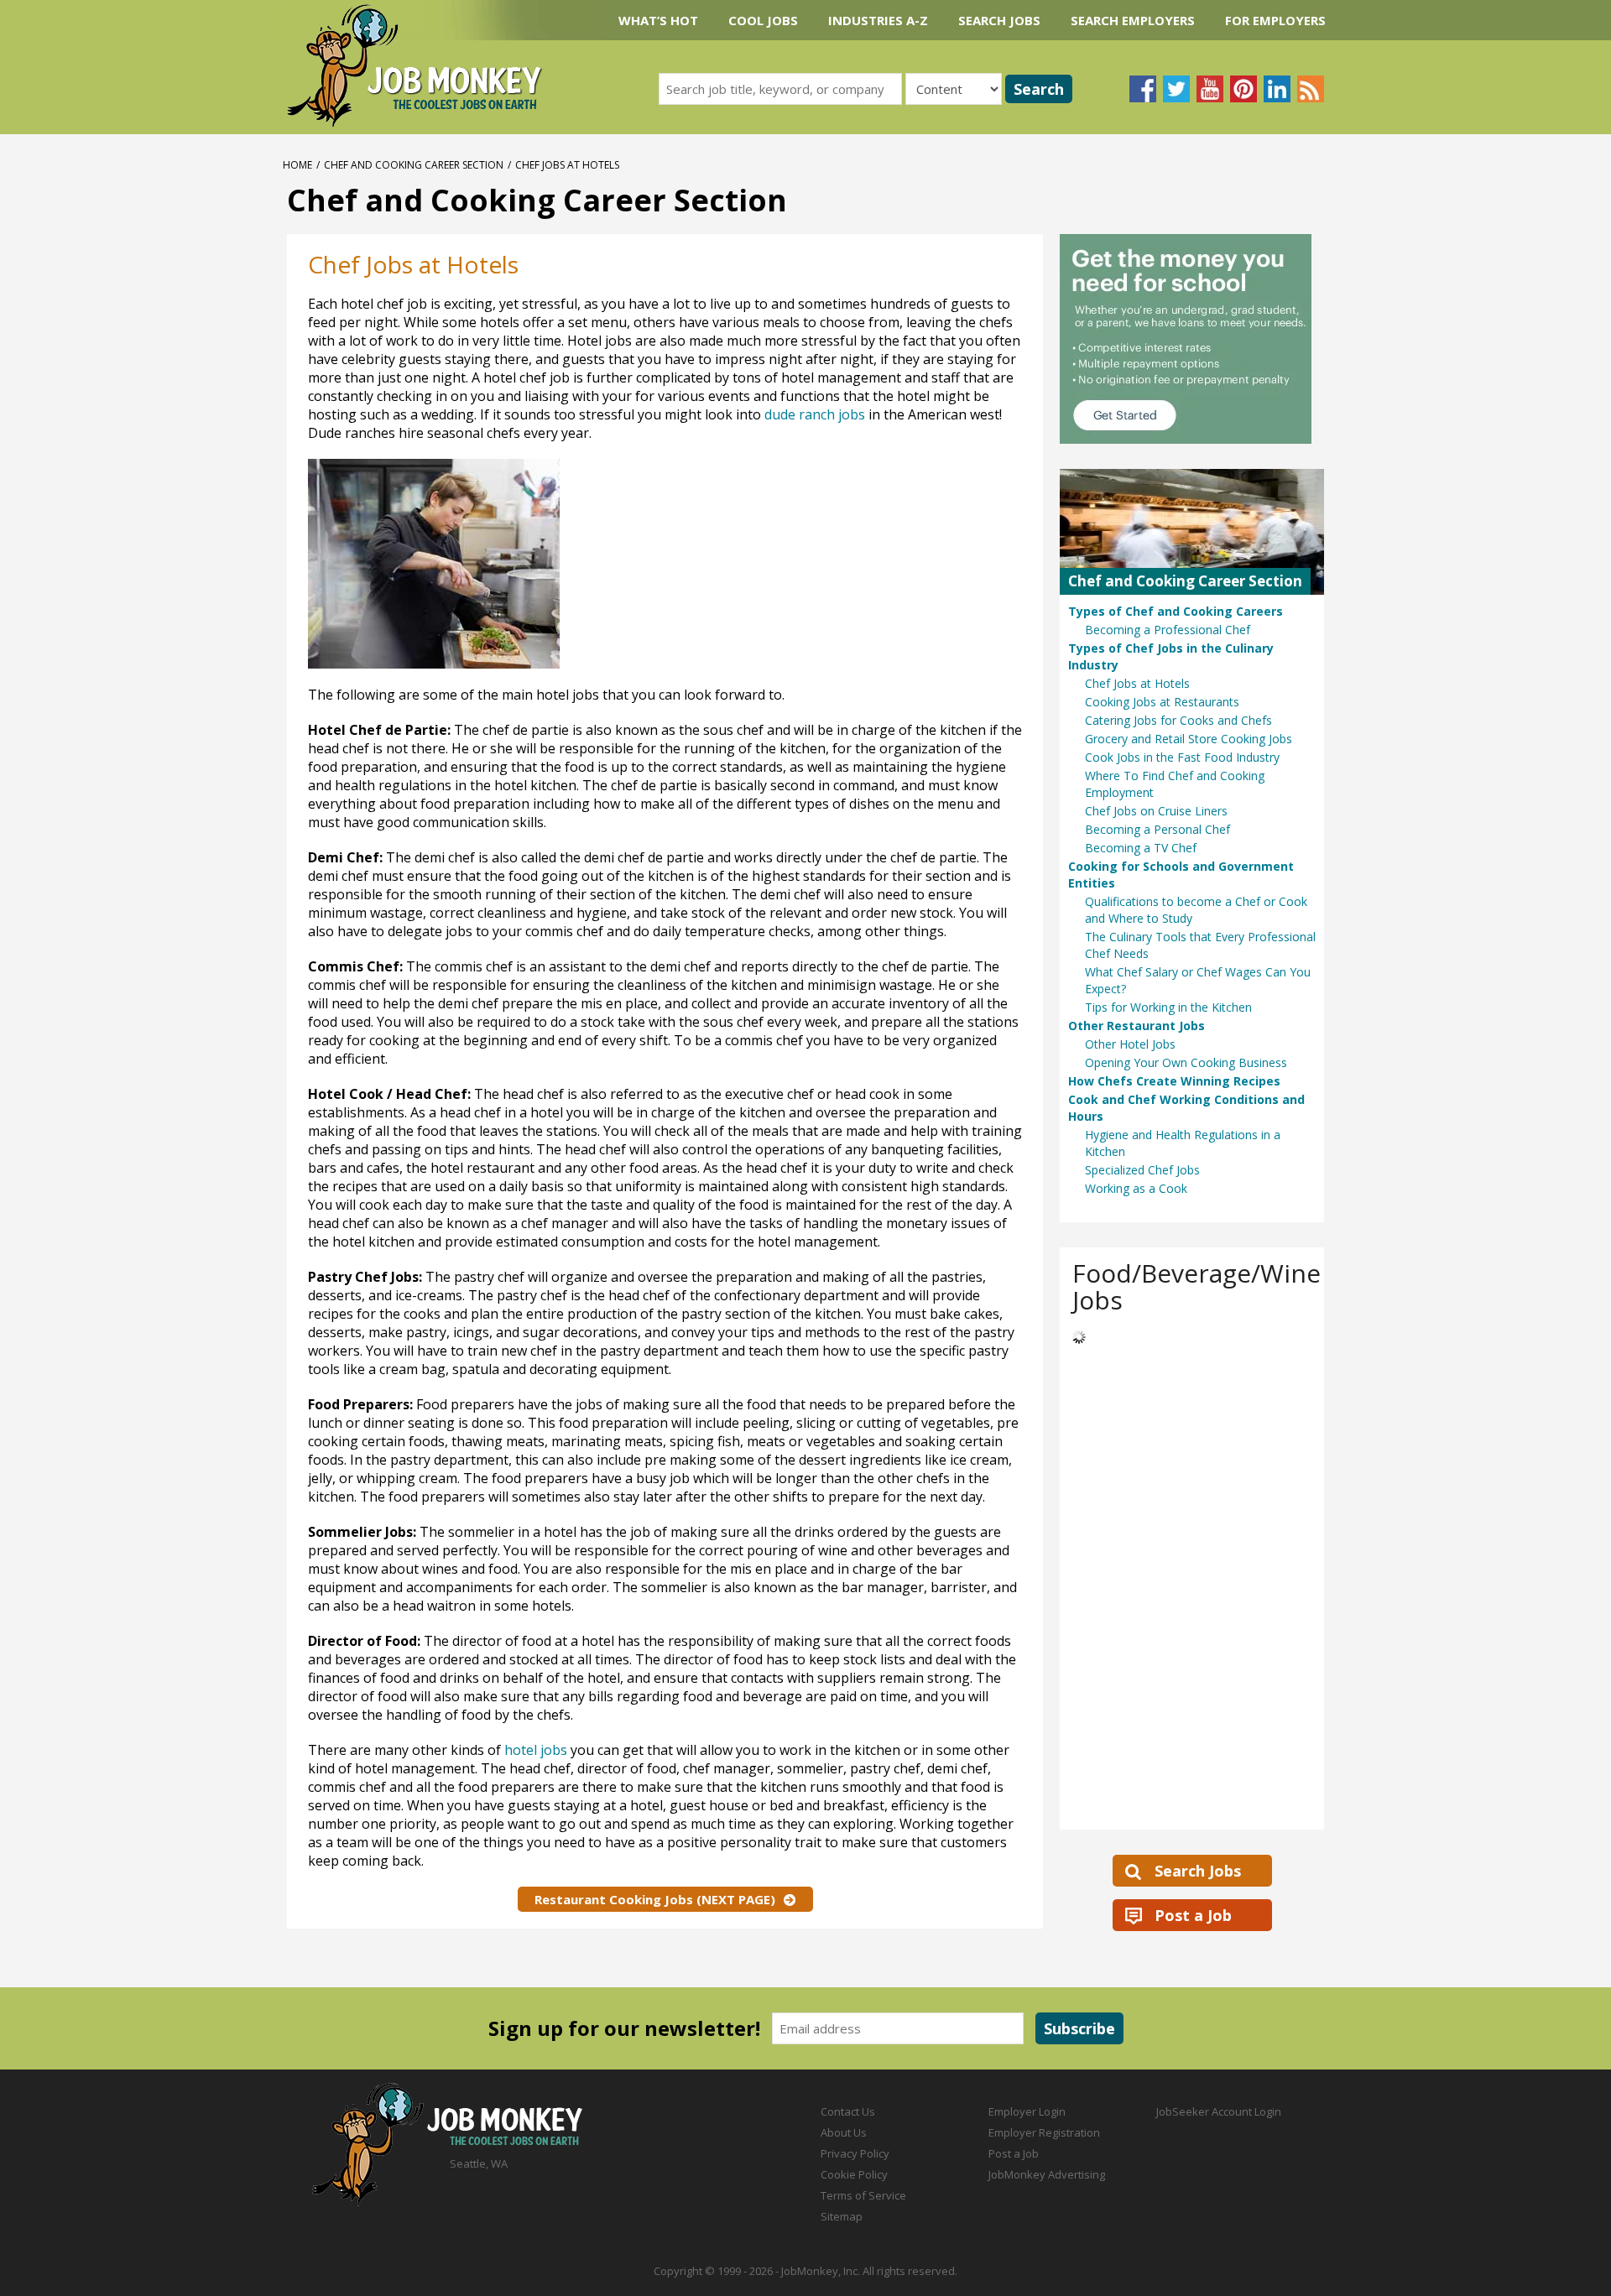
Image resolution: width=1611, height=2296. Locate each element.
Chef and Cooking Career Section (414, 165)
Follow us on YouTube (1210, 89)
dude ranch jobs (815, 414)
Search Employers (1133, 20)
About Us (844, 2132)
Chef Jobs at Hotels (1137, 683)
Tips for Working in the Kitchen (1168, 1007)
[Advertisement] (854, 568)
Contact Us (848, 2111)
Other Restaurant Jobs (1137, 1026)
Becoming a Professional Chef (1168, 630)
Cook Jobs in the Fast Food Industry (1182, 757)
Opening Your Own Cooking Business (1186, 1062)
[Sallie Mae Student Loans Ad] (1192, 339)
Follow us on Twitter (1176, 89)
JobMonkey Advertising (1047, 2174)
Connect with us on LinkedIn (1277, 89)
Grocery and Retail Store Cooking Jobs (1189, 739)
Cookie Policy (854, 2174)
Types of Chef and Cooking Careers (1176, 611)
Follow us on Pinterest (1243, 89)
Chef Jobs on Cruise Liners (1156, 811)
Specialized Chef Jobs (1142, 1170)
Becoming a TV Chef (1141, 848)
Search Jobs (999, 20)
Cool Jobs (763, 20)
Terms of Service (863, 2195)
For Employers (1275, 20)
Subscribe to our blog (1311, 89)
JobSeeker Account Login (1219, 2111)
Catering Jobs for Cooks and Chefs (1178, 720)
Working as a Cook (1136, 1188)
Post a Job (1193, 1915)
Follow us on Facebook (1143, 89)
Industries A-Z (878, 20)
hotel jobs (536, 1750)
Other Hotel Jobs (1130, 1044)
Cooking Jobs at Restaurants (1162, 702)
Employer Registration (1044, 2132)
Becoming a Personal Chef (1157, 829)
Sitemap (842, 2216)
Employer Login (1027, 2111)
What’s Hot (658, 20)
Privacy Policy (855, 2153)
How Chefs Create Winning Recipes (1174, 1081)
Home (297, 165)
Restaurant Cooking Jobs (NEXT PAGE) (655, 1899)
